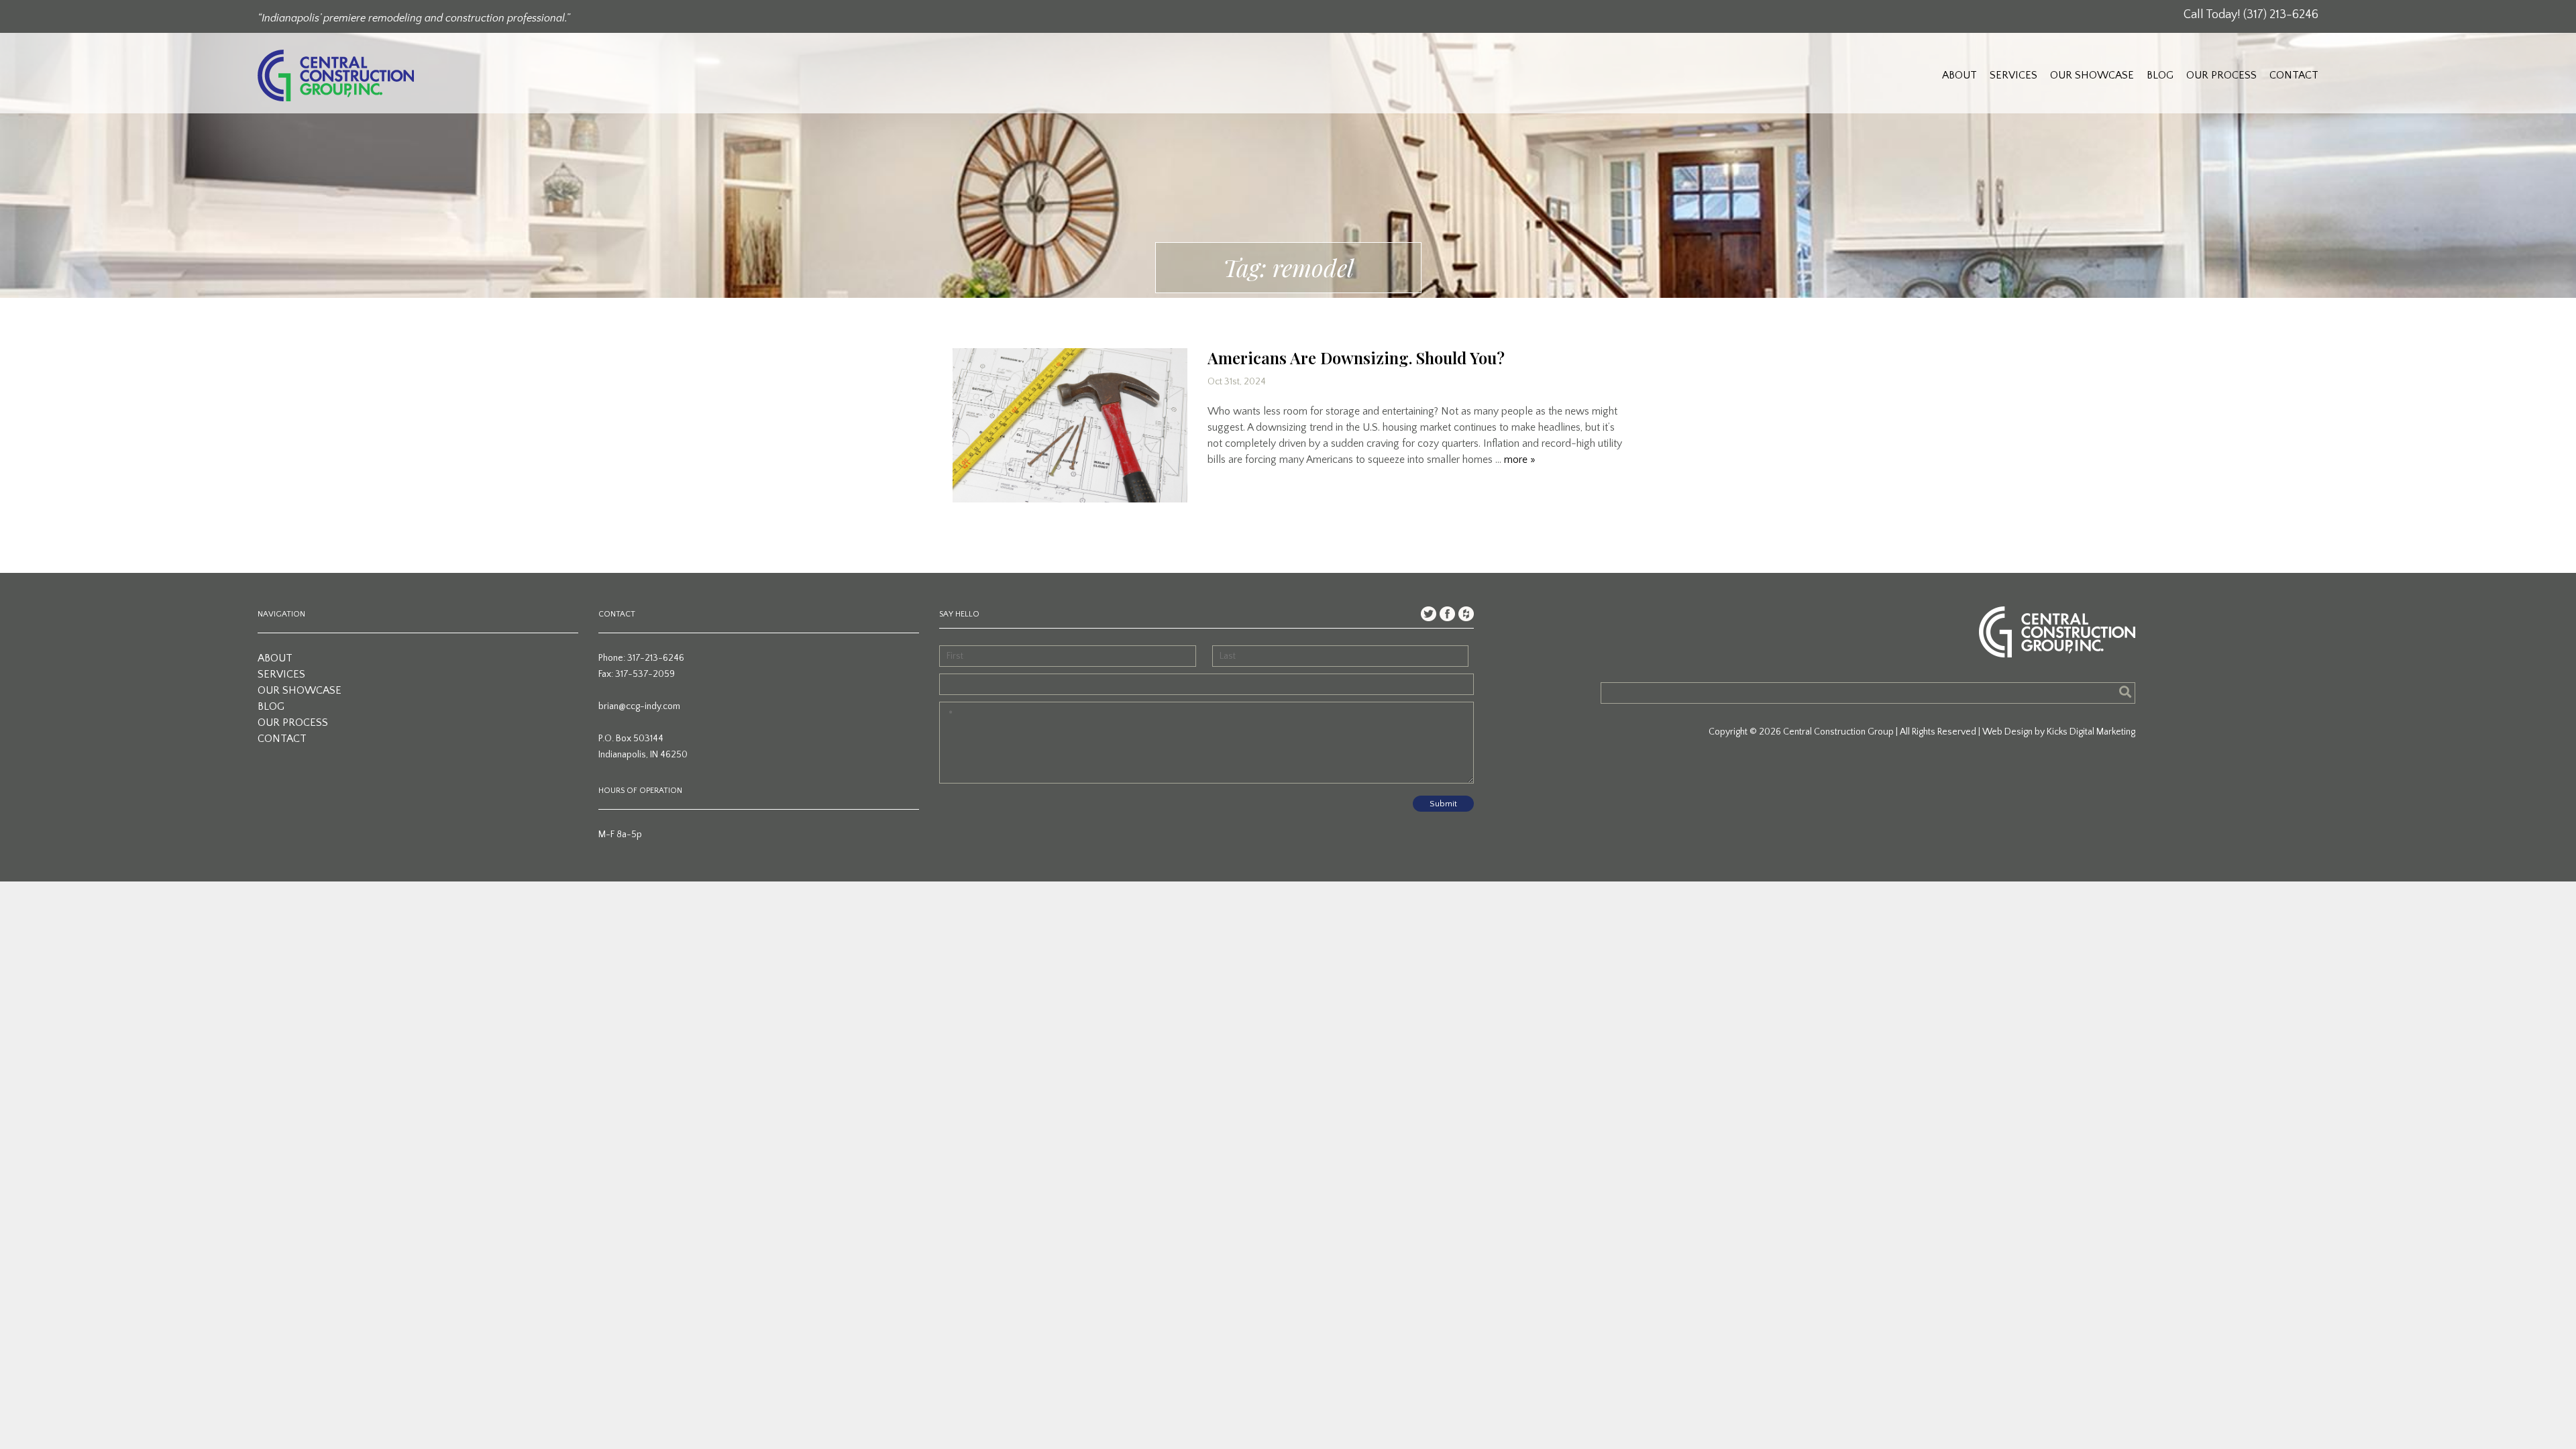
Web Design (2007, 732)
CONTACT (2294, 75)
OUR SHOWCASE (2092, 75)
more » (1520, 460)
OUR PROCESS (2221, 75)
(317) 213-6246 (2281, 15)
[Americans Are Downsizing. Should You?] (1070, 425)
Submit (1443, 804)
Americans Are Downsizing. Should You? (1356, 358)
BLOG (2160, 75)
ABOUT (1960, 75)
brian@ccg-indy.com (639, 706)
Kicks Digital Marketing (2091, 732)
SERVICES (2014, 75)
